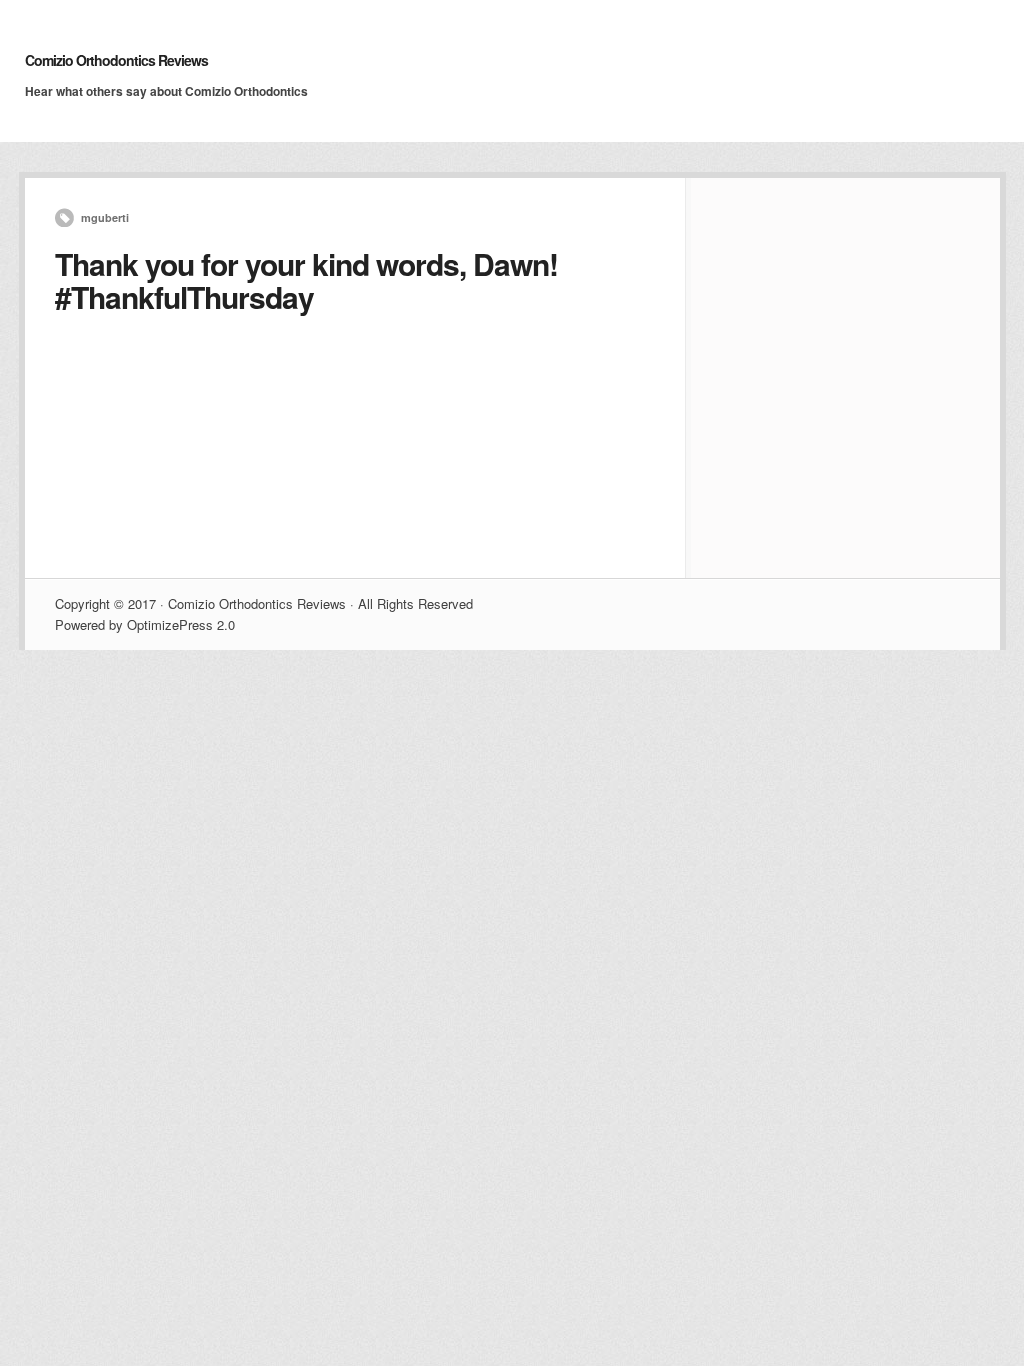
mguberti (105, 217)
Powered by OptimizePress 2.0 (145, 624)
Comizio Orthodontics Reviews (116, 60)
